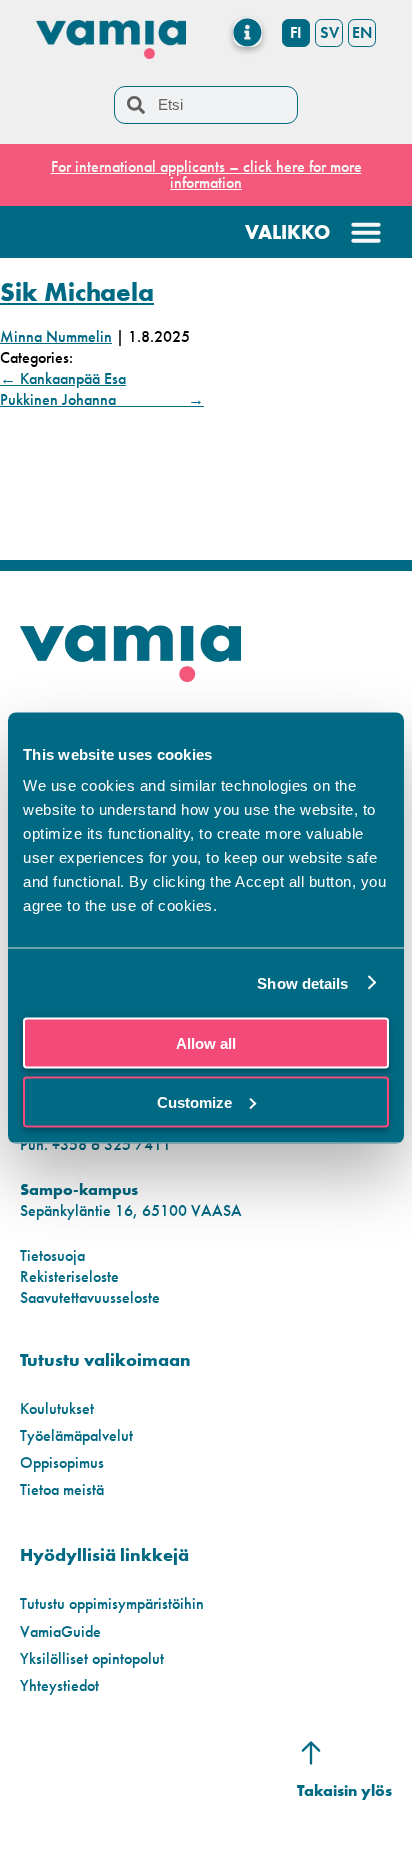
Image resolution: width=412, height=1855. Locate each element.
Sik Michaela (77, 292)
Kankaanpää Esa (63, 378)
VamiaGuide (60, 1631)
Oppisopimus (62, 1462)
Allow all (206, 1043)
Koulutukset (57, 1408)
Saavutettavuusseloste (90, 1297)
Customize (194, 1101)
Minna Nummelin (56, 336)
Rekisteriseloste (69, 1276)
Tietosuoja (52, 1255)
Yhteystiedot (59, 1685)
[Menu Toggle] (247, 32)
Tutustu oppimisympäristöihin (112, 1603)
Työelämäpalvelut (76, 1435)
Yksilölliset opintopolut (92, 1658)
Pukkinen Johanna (102, 399)
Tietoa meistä (62, 1489)
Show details (302, 982)
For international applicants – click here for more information (206, 174)
